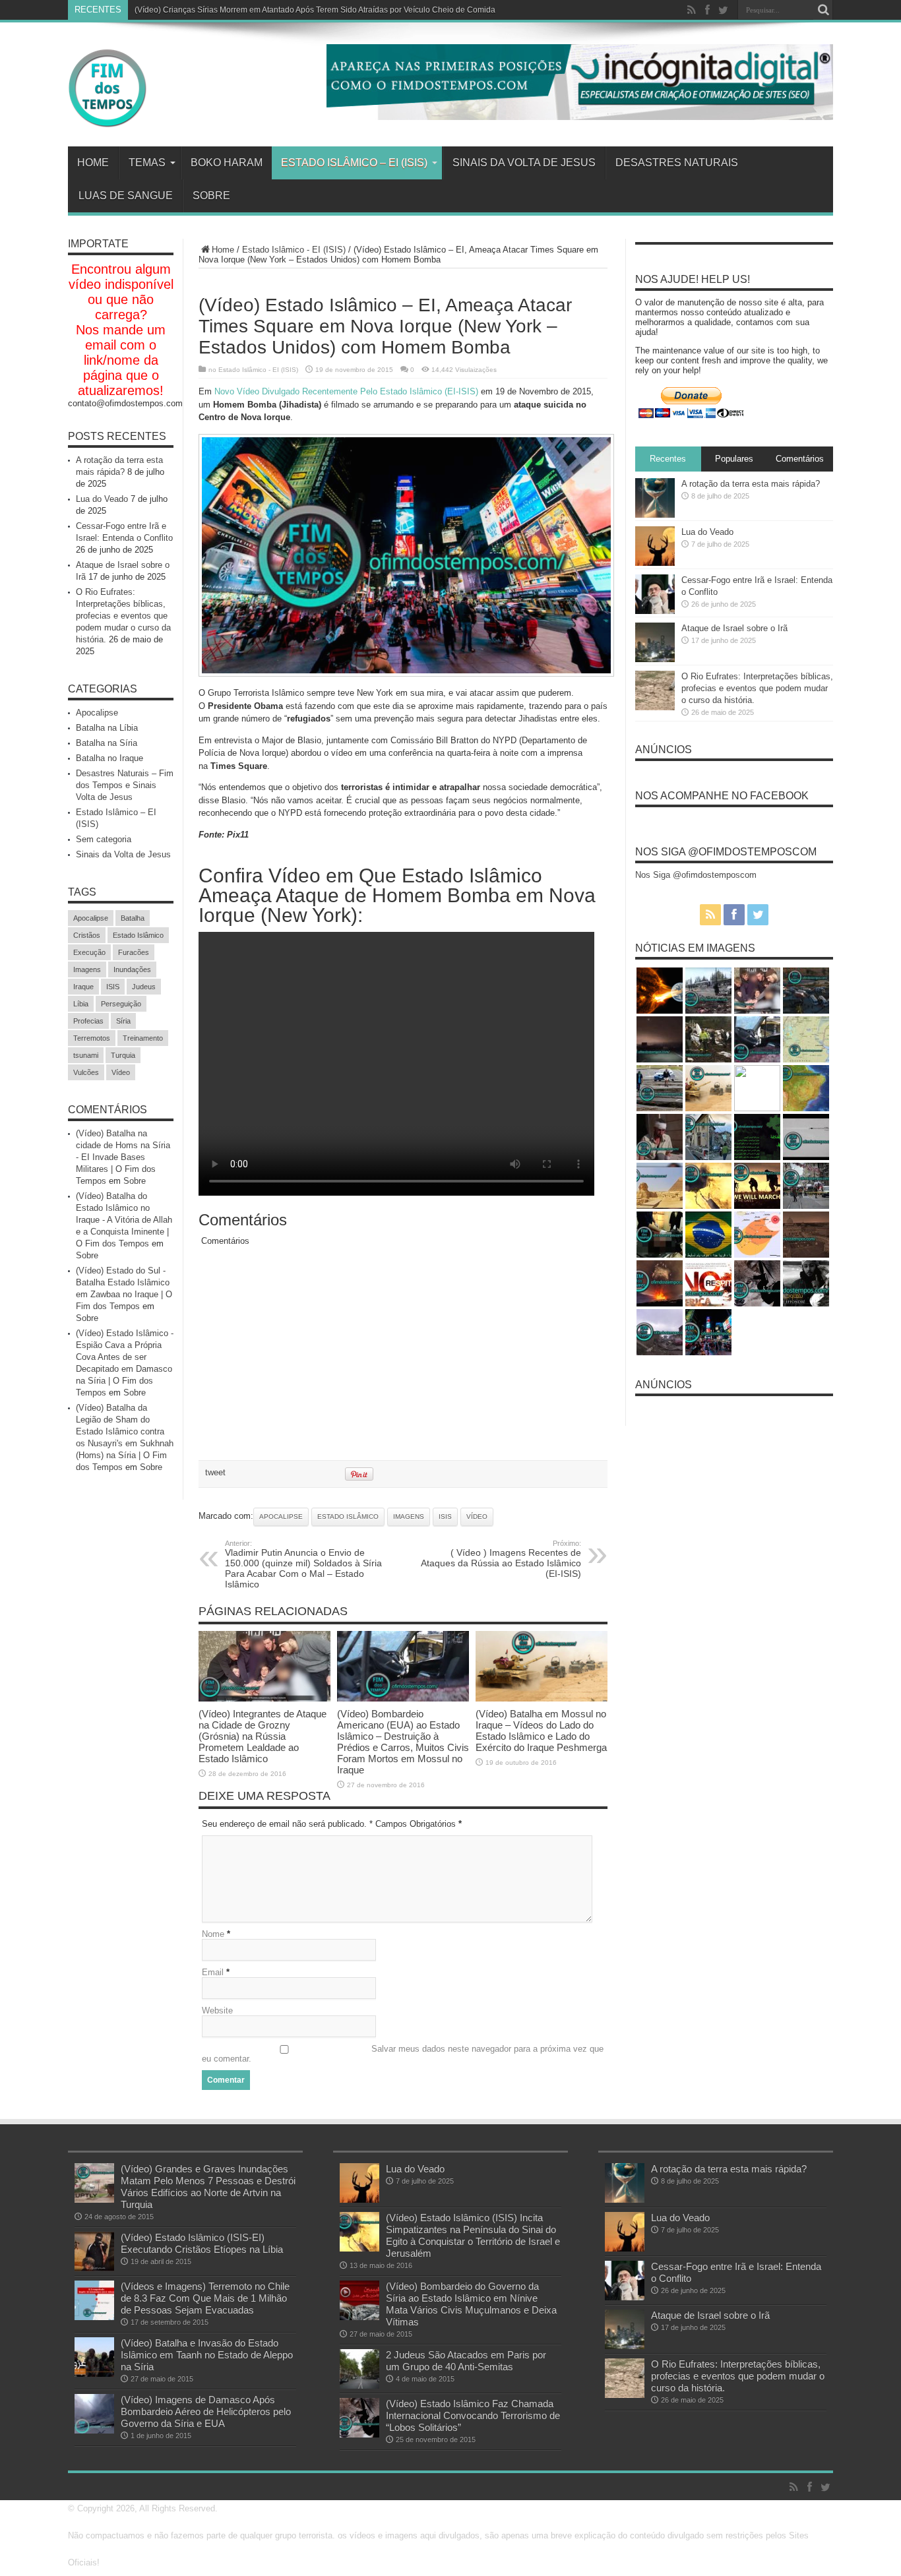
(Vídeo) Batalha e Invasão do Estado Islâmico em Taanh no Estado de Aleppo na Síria (207, 2355)
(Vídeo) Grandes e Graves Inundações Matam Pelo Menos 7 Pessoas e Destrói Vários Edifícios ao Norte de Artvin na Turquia (208, 2187)
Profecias (88, 1021)
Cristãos (87, 935)
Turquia (123, 1055)
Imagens (409, 1517)
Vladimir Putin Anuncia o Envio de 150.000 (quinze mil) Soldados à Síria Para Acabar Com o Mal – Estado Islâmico (303, 1564)
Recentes (668, 459)
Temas (147, 163)
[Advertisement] (403, 1361)
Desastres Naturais (677, 163)
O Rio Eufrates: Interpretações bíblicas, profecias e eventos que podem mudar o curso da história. (123, 616)
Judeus (144, 987)
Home (93, 163)
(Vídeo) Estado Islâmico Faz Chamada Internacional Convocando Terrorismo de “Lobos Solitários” (473, 2415)
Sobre (211, 196)
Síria (123, 1021)
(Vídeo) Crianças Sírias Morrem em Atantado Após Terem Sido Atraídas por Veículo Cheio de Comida (315, 10)
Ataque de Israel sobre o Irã (734, 628)
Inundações (132, 969)
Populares (734, 459)
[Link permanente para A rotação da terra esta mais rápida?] (655, 515)
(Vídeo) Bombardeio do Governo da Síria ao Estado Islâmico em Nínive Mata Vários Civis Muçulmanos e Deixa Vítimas (471, 2304)
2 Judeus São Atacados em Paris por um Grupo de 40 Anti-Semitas (466, 2361)
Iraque (83, 987)
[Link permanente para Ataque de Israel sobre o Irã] (655, 659)
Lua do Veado (102, 499)
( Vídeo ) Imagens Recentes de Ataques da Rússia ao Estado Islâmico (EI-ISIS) (501, 1559)
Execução (89, 952)
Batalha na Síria (107, 743)
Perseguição (121, 1004)
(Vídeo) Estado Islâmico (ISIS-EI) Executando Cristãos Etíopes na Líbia (202, 2243)
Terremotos (92, 1038)
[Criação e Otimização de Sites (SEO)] (580, 117)
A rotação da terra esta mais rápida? (751, 484)
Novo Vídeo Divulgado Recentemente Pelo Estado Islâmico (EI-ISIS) (346, 391)
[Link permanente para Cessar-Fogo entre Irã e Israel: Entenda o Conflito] (655, 611)
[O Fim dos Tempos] (108, 125)
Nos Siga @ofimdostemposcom (726, 852)
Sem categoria (104, 839)
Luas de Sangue (126, 196)
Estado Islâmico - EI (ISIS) (294, 250)
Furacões (134, 952)
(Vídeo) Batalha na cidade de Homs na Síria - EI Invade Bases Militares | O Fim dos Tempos (123, 1157)
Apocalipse (281, 1517)
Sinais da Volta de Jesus (524, 163)
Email (213, 1972)
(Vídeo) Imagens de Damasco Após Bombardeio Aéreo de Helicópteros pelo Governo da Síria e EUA (206, 2411)
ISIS (445, 1517)
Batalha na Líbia (107, 728)
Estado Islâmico (348, 1517)
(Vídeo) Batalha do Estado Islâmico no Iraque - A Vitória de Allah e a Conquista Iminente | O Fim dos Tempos (124, 1220)
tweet (215, 1472)
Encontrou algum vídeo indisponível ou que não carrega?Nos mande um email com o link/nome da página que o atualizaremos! (121, 330)
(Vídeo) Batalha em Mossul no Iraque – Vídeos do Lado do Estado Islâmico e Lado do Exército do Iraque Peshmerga (541, 1731)
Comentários (800, 459)
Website (217, 2010)
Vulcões (86, 1072)
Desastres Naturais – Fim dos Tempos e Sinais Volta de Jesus (125, 785)
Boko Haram (227, 163)
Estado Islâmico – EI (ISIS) (354, 163)
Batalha (133, 918)
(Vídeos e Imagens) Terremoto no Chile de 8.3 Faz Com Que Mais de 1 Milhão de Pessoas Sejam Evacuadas (205, 2298)
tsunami (86, 1055)
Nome (213, 1934)
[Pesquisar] (823, 10)
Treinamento (143, 1038)
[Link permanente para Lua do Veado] (655, 563)
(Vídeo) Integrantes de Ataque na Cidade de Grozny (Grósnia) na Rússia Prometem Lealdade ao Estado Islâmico (263, 1736)
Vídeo (477, 1517)
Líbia (81, 1004)
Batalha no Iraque (109, 758)
